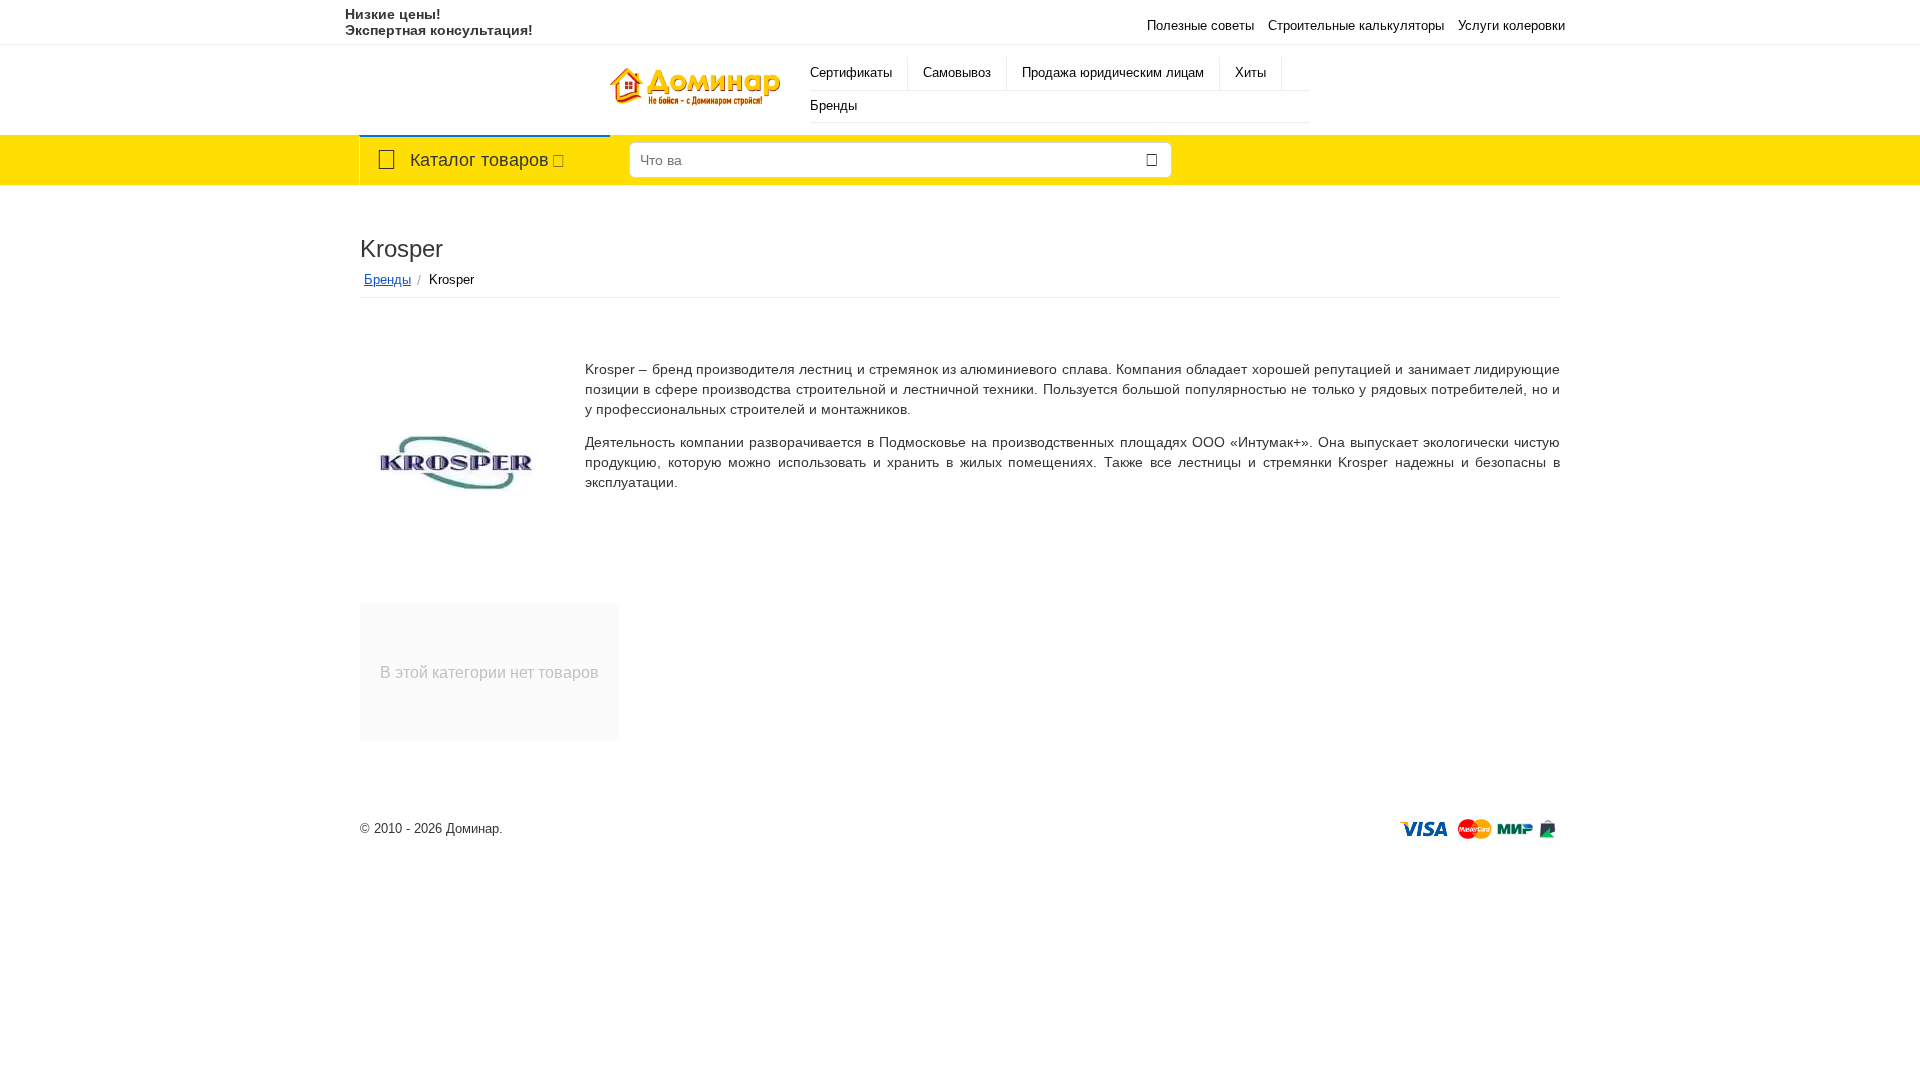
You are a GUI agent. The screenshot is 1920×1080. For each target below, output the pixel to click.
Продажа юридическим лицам (1113, 72)
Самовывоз (957, 72)
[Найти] (1152, 160)
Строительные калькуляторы (1356, 25)
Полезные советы (1200, 25)
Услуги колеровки (1511, 25)
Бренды (833, 105)
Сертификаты (851, 72)
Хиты (1250, 72)
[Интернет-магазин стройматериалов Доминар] (695, 89)
